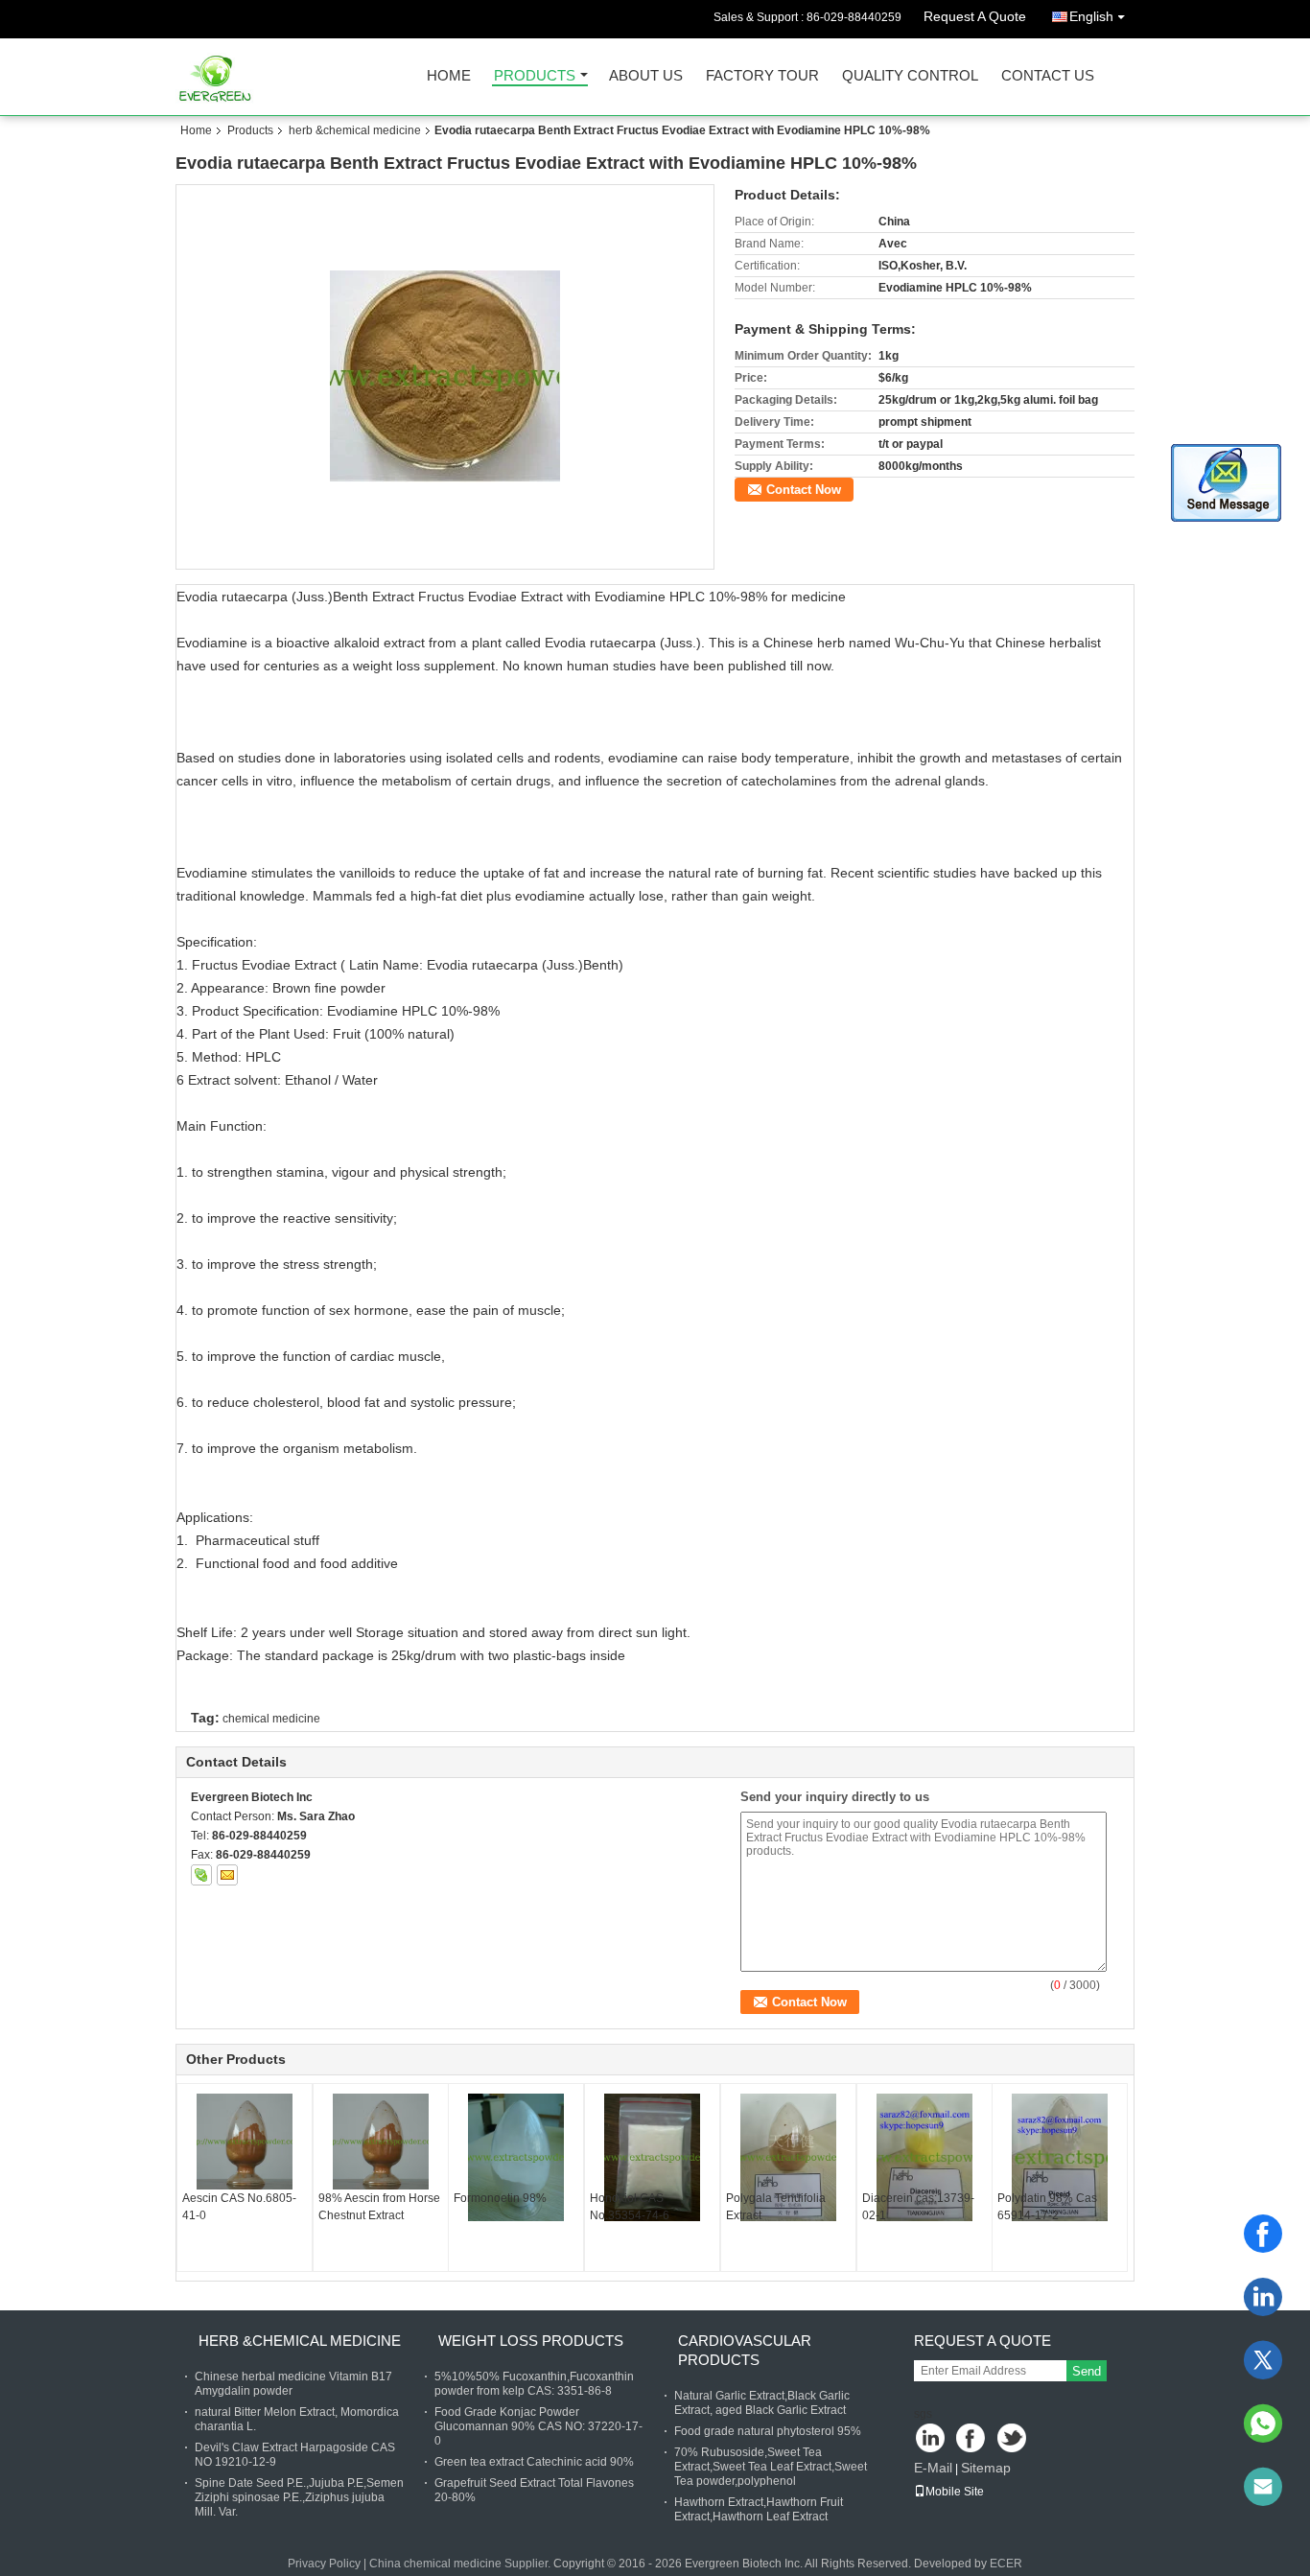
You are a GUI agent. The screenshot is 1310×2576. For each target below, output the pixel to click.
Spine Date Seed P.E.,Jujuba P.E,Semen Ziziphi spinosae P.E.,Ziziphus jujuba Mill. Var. (299, 2497)
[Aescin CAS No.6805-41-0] (245, 2142)
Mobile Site (955, 2492)
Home (449, 76)
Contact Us (1048, 76)
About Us (646, 76)
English (1091, 16)
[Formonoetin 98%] (516, 2157)
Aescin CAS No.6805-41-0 (239, 2207)
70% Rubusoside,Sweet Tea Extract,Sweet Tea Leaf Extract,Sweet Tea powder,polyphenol (771, 2467)
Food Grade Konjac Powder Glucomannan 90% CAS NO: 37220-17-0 (538, 2426)
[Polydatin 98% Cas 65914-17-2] (1060, 2157)
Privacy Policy (324, 2564)
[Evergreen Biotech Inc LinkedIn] (931, 2439)
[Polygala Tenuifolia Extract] (788, 2157)
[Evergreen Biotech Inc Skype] (201, 1875)
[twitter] (1263, 2360)
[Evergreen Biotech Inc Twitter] (1013, 2439)
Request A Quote (975, 16)
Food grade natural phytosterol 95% (768, 2431)
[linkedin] (1263, 2297)
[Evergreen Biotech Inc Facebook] (972, 2439)
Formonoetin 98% (500, 2198)
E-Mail (933, 2468)
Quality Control (910, 76)
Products (535, 76)
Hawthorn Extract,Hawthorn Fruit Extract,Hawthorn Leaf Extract (759, 2509)
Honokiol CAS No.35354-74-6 (630, 2207)
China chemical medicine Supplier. (461, 2564)
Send (1087, 2371)
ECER (1006, 2564)
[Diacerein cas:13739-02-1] (924, 2157)
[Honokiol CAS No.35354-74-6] (652, 2157)
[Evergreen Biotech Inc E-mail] (227, 1875)
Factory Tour (762, 76)
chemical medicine (271, 1719)
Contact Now (804, 490)
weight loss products (531, 2341)
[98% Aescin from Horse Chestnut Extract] (381, 2142)
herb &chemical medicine (355, 130)
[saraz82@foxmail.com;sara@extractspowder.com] (1263, 2487)
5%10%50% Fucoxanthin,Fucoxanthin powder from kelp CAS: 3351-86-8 (534, 2384)
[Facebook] (1263, 2234)
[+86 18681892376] (1263, 2424)
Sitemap (986, 2468)
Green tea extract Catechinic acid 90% (534, 2462)
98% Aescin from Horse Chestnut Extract (379, 2207)
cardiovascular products (745, 2350)
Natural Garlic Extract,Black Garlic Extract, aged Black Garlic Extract (762, 2403)
